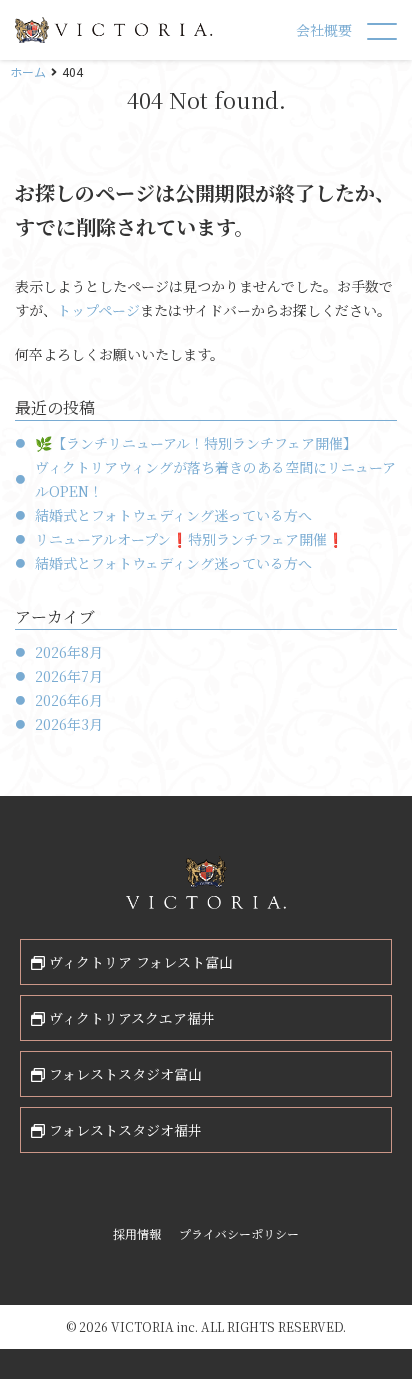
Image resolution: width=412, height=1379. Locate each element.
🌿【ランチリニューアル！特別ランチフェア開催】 (196, 443)
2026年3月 (69, 724)
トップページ (98, 310)
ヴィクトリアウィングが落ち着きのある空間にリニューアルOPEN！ (215, 479)
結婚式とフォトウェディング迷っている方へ (173, 515)
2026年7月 (69, 676)
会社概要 (324, 30)
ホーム (28, 71)
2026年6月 (69, 700)
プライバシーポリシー (239, 1233)
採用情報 (137, 1233)
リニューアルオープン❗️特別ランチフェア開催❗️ (189, 539)
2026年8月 (69, 652)
